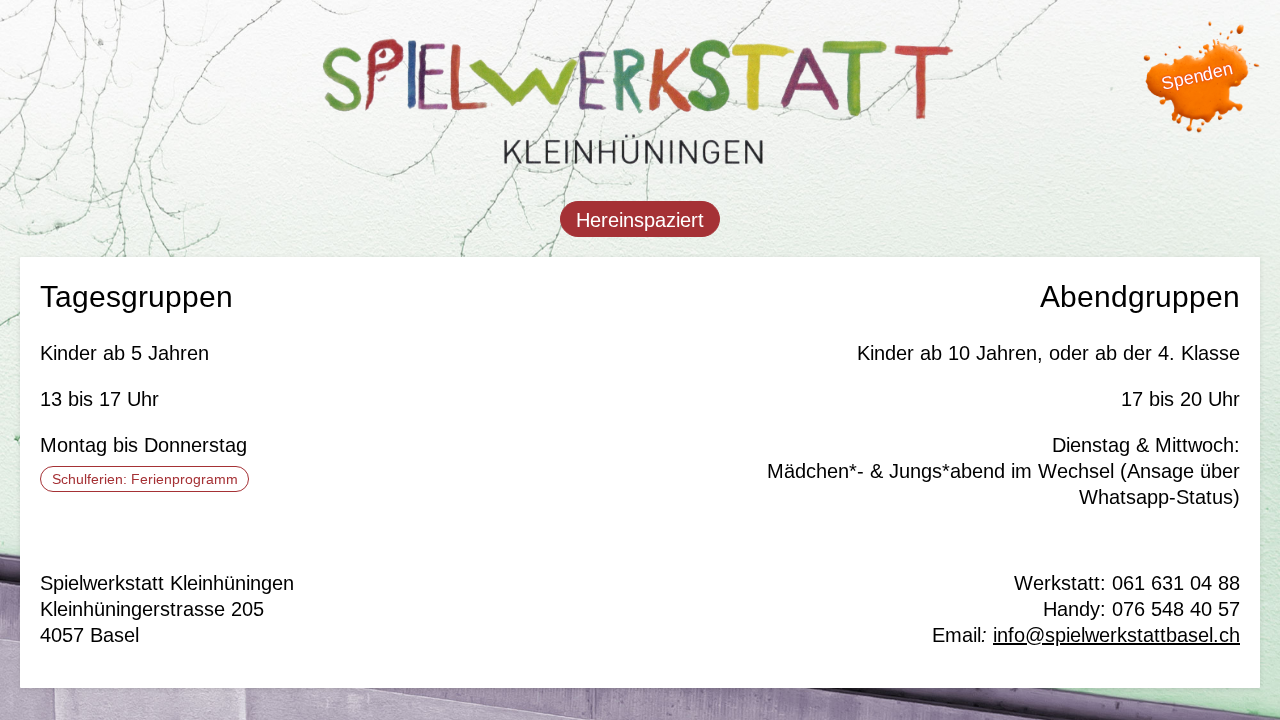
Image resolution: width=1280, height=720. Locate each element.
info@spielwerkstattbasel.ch (1116, 635)
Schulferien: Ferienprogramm (145, 479)
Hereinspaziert (640, 220)
